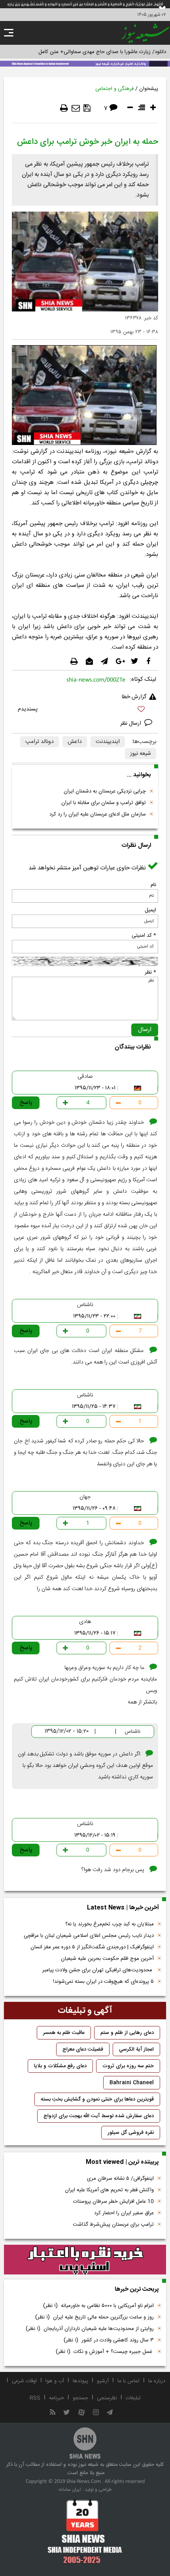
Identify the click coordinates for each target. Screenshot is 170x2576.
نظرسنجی (107, 2398)
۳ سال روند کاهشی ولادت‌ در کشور (109, 2340)
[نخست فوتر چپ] (85, 2531)
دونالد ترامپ (40, 742)
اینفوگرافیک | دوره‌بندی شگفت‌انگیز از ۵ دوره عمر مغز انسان (92, 1947)
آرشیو (103, 2381)
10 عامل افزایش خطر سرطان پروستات (113, 2202)
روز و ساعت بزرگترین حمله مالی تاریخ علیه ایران (94, 2317)
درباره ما (157, 2381)
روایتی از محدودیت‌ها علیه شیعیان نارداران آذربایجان (90, 2329)
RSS (35, 2398)
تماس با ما (128, 2381)
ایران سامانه (70, 2490)
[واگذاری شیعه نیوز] (85, 63)
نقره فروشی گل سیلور (131, 2133)
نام (153, 885)
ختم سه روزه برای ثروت (128, 2066)
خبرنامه (57, 2398)
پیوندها (80, 2381)
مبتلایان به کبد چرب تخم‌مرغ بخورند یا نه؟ (110, 1924)
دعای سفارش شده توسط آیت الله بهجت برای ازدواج (99, 2116)
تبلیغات (133, 2398)
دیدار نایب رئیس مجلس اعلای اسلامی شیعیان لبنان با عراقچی (89, 1936)
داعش (75, 742)
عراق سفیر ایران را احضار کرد (124, 2213)
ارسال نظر (131, 724)
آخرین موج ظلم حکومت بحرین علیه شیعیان (107, 1959)
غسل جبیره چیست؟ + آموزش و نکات (105, 2352)
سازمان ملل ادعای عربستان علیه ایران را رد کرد (98, 814)
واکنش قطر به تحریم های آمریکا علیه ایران (109, 2190)
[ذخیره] (87, 108)
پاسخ (26, 1103)
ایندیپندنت (108, 742)
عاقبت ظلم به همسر (64, 2033)
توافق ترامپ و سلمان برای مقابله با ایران (104, 803)
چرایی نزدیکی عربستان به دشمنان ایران (105, 791)
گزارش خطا (134, 697)
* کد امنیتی (144, 936)
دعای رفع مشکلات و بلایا (60, 2066)
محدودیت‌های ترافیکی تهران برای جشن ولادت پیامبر (98, 1970)
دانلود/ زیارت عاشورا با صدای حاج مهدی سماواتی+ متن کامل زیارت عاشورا (88, 52)
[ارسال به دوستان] (76, 108)
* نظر (150, 972)
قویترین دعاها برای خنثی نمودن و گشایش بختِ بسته (97, 2099)
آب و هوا (55, 2381)
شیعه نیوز (141, 754)
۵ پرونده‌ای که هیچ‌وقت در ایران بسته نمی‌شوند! (103, 1982)
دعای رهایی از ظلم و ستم (127, 2033)
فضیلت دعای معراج (83, 2049)
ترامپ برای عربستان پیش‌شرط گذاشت (113, 2225)
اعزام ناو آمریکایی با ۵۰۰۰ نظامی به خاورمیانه (98, 2306)
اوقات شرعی (24, 2381)
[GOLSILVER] (85, 2260)
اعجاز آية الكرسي (136, 2049)
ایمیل (150, 910)
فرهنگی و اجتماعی (114, 89)
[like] (85, 710)
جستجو (80, 2398)
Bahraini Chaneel (132, 2083)
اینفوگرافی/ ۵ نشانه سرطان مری (120, 2179)
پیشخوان (149, 89)
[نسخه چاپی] (64, 108)
